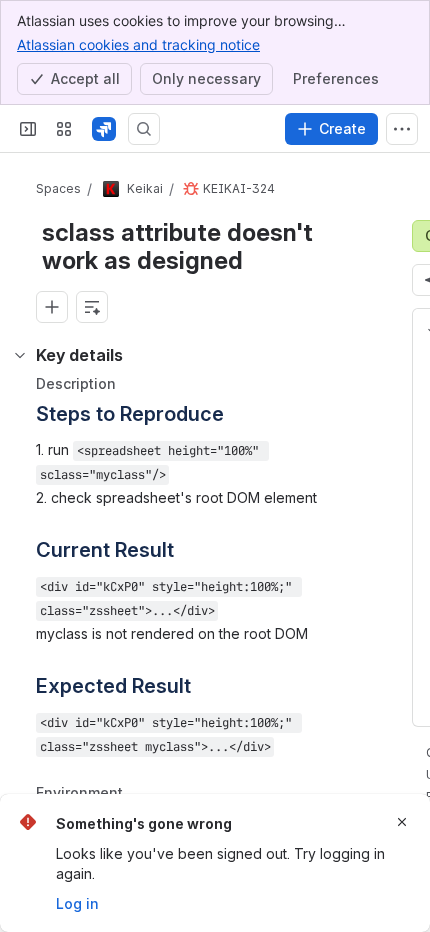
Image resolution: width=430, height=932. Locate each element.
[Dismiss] (402, 822)
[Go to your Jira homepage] (104, 129)
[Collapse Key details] (20, 355)
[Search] (144, 129)
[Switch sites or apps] (64, 129)
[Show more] (402, 129)
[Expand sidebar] (28, 129)
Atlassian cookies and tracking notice (138, 44)
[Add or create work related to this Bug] (52, 307)
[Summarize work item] (92, 307)
